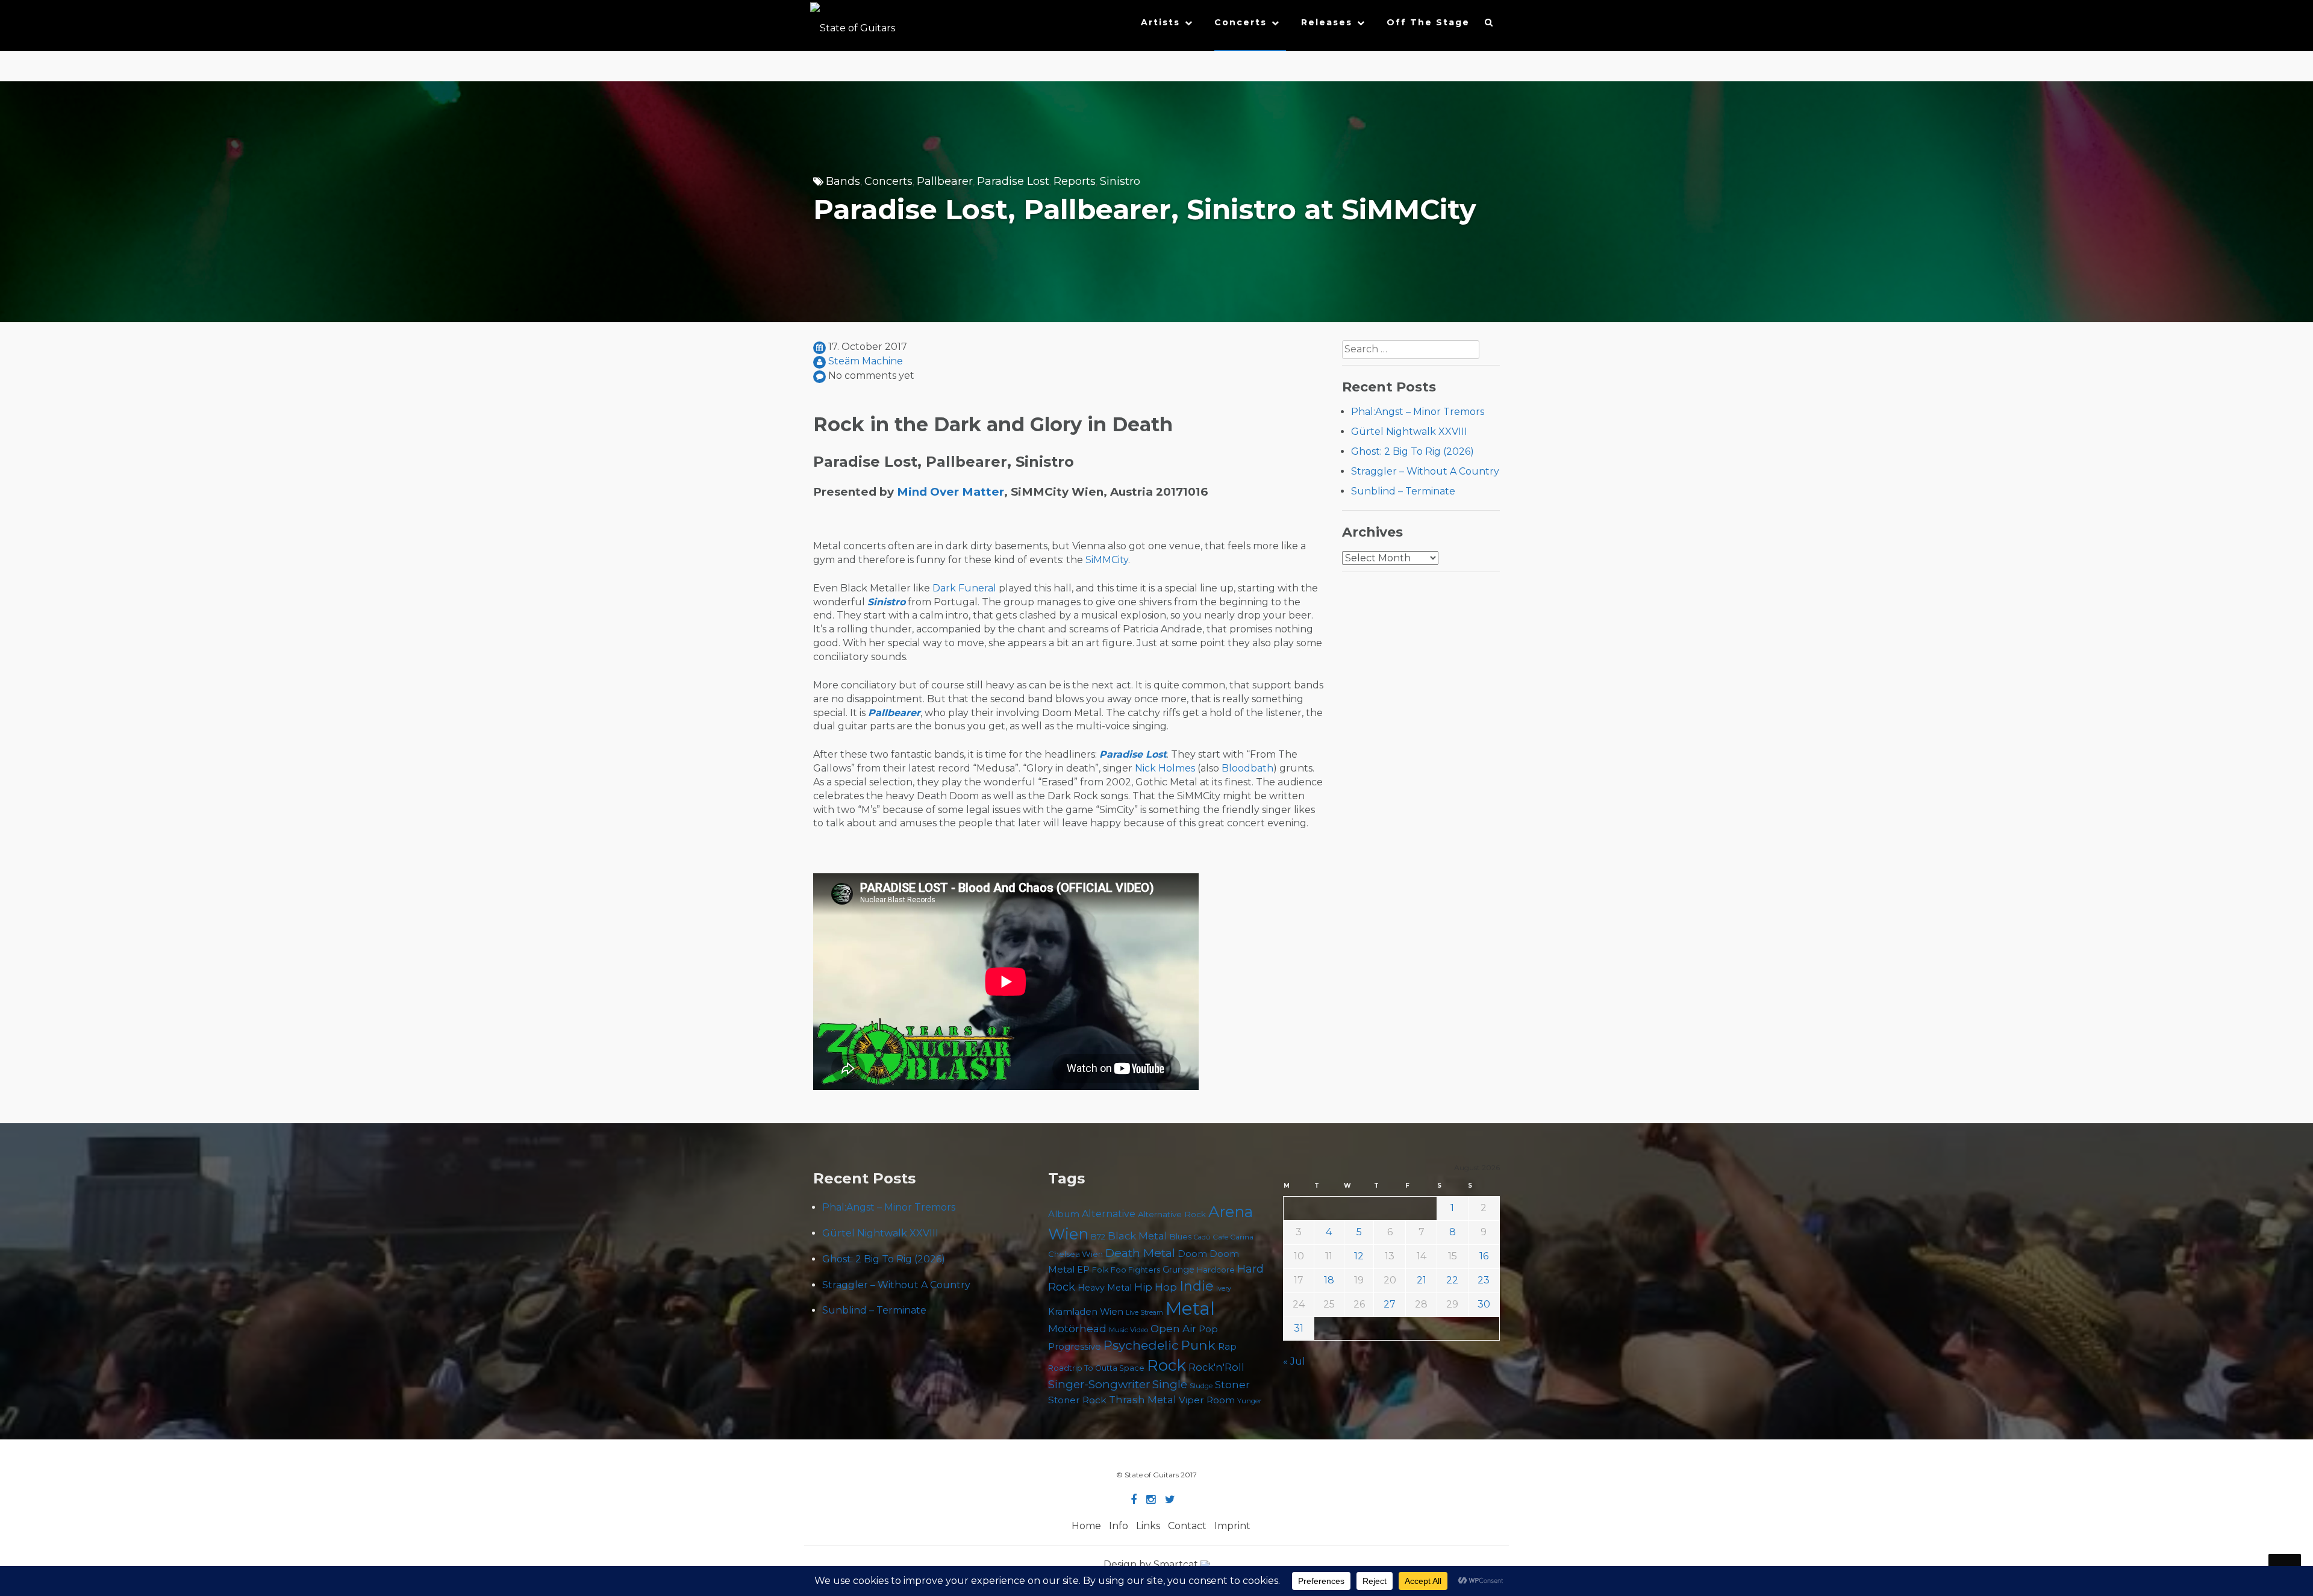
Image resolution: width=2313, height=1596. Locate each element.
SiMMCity (1107, 560)
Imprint (1232, 1526)
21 (1422, 1280)
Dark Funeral (964, 588)
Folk (1100, 1270)
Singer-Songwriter (1099, 1384)
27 (1390, 1304)
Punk (1198, 1345)
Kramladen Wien (1086, 1312)
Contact (1187, 1526)
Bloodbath (1247, 768)
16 (1484, 1256)
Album (1064, 1214)
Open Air (1173, 1329)
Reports (1075, 181)
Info (1119, 1526)
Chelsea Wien (1075, 1254)
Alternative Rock (1172, 1214)
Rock (1166, 1365)
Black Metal (1138, 1236)
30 (1484, 1304)
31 (1299, 1328)
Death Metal (1140, 1253)
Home (1086, 1526)
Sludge (1201, 1386)
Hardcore (1216, 1270)
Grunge (1178, 1270)
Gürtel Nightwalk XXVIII (1409, 432)
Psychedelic (1141, 1345)
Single (1170, 1384)
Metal (1190, 1308)
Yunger (1250, 1401)
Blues (1181, 1237)
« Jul (1294, 1361)
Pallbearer (945, 181)
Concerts (1241, 22)
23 (1484, 1280)
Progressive (1075, 1347)
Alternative (1109, 1214)
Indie (1197, 1286)
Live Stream (1144, 1313)
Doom (1192, 1254)
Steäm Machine (866, 361)
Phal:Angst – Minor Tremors (1418, 412)
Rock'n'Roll (1216, 1367)
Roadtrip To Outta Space (1096, 1368)
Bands (843, 181)
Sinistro (1120, 181)
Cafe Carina (1233, 1237)
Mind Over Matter (950, 492)
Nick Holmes (1165, 768)
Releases (1327, 22)
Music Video (1128, 1330)
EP (1083, 1270)
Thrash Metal (1143, 1400)
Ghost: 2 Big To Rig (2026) (1412, 451)
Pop (1208, 1329)
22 (1452, 1280)
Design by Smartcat (1152, 1564)
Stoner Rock (1077, 1400)
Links (1148, 1526)
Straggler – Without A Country (1425, 471)
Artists (1160, 22)
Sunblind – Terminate (1403, 491)
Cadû (1202, 1237)
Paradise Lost (1013, 181)
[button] (1489, 25)
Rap (1227, 1346)
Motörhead (1077, 1328)
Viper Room (1207, 1400)
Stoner (1232, 1384)
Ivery (1224, 1289)
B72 (1098, 1237)
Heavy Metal (1105, 1288)
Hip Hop (1156, 1287)
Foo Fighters (1135, 1270)
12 (1359, 1256)
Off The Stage (1428, 22)
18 (1329, 1280)
